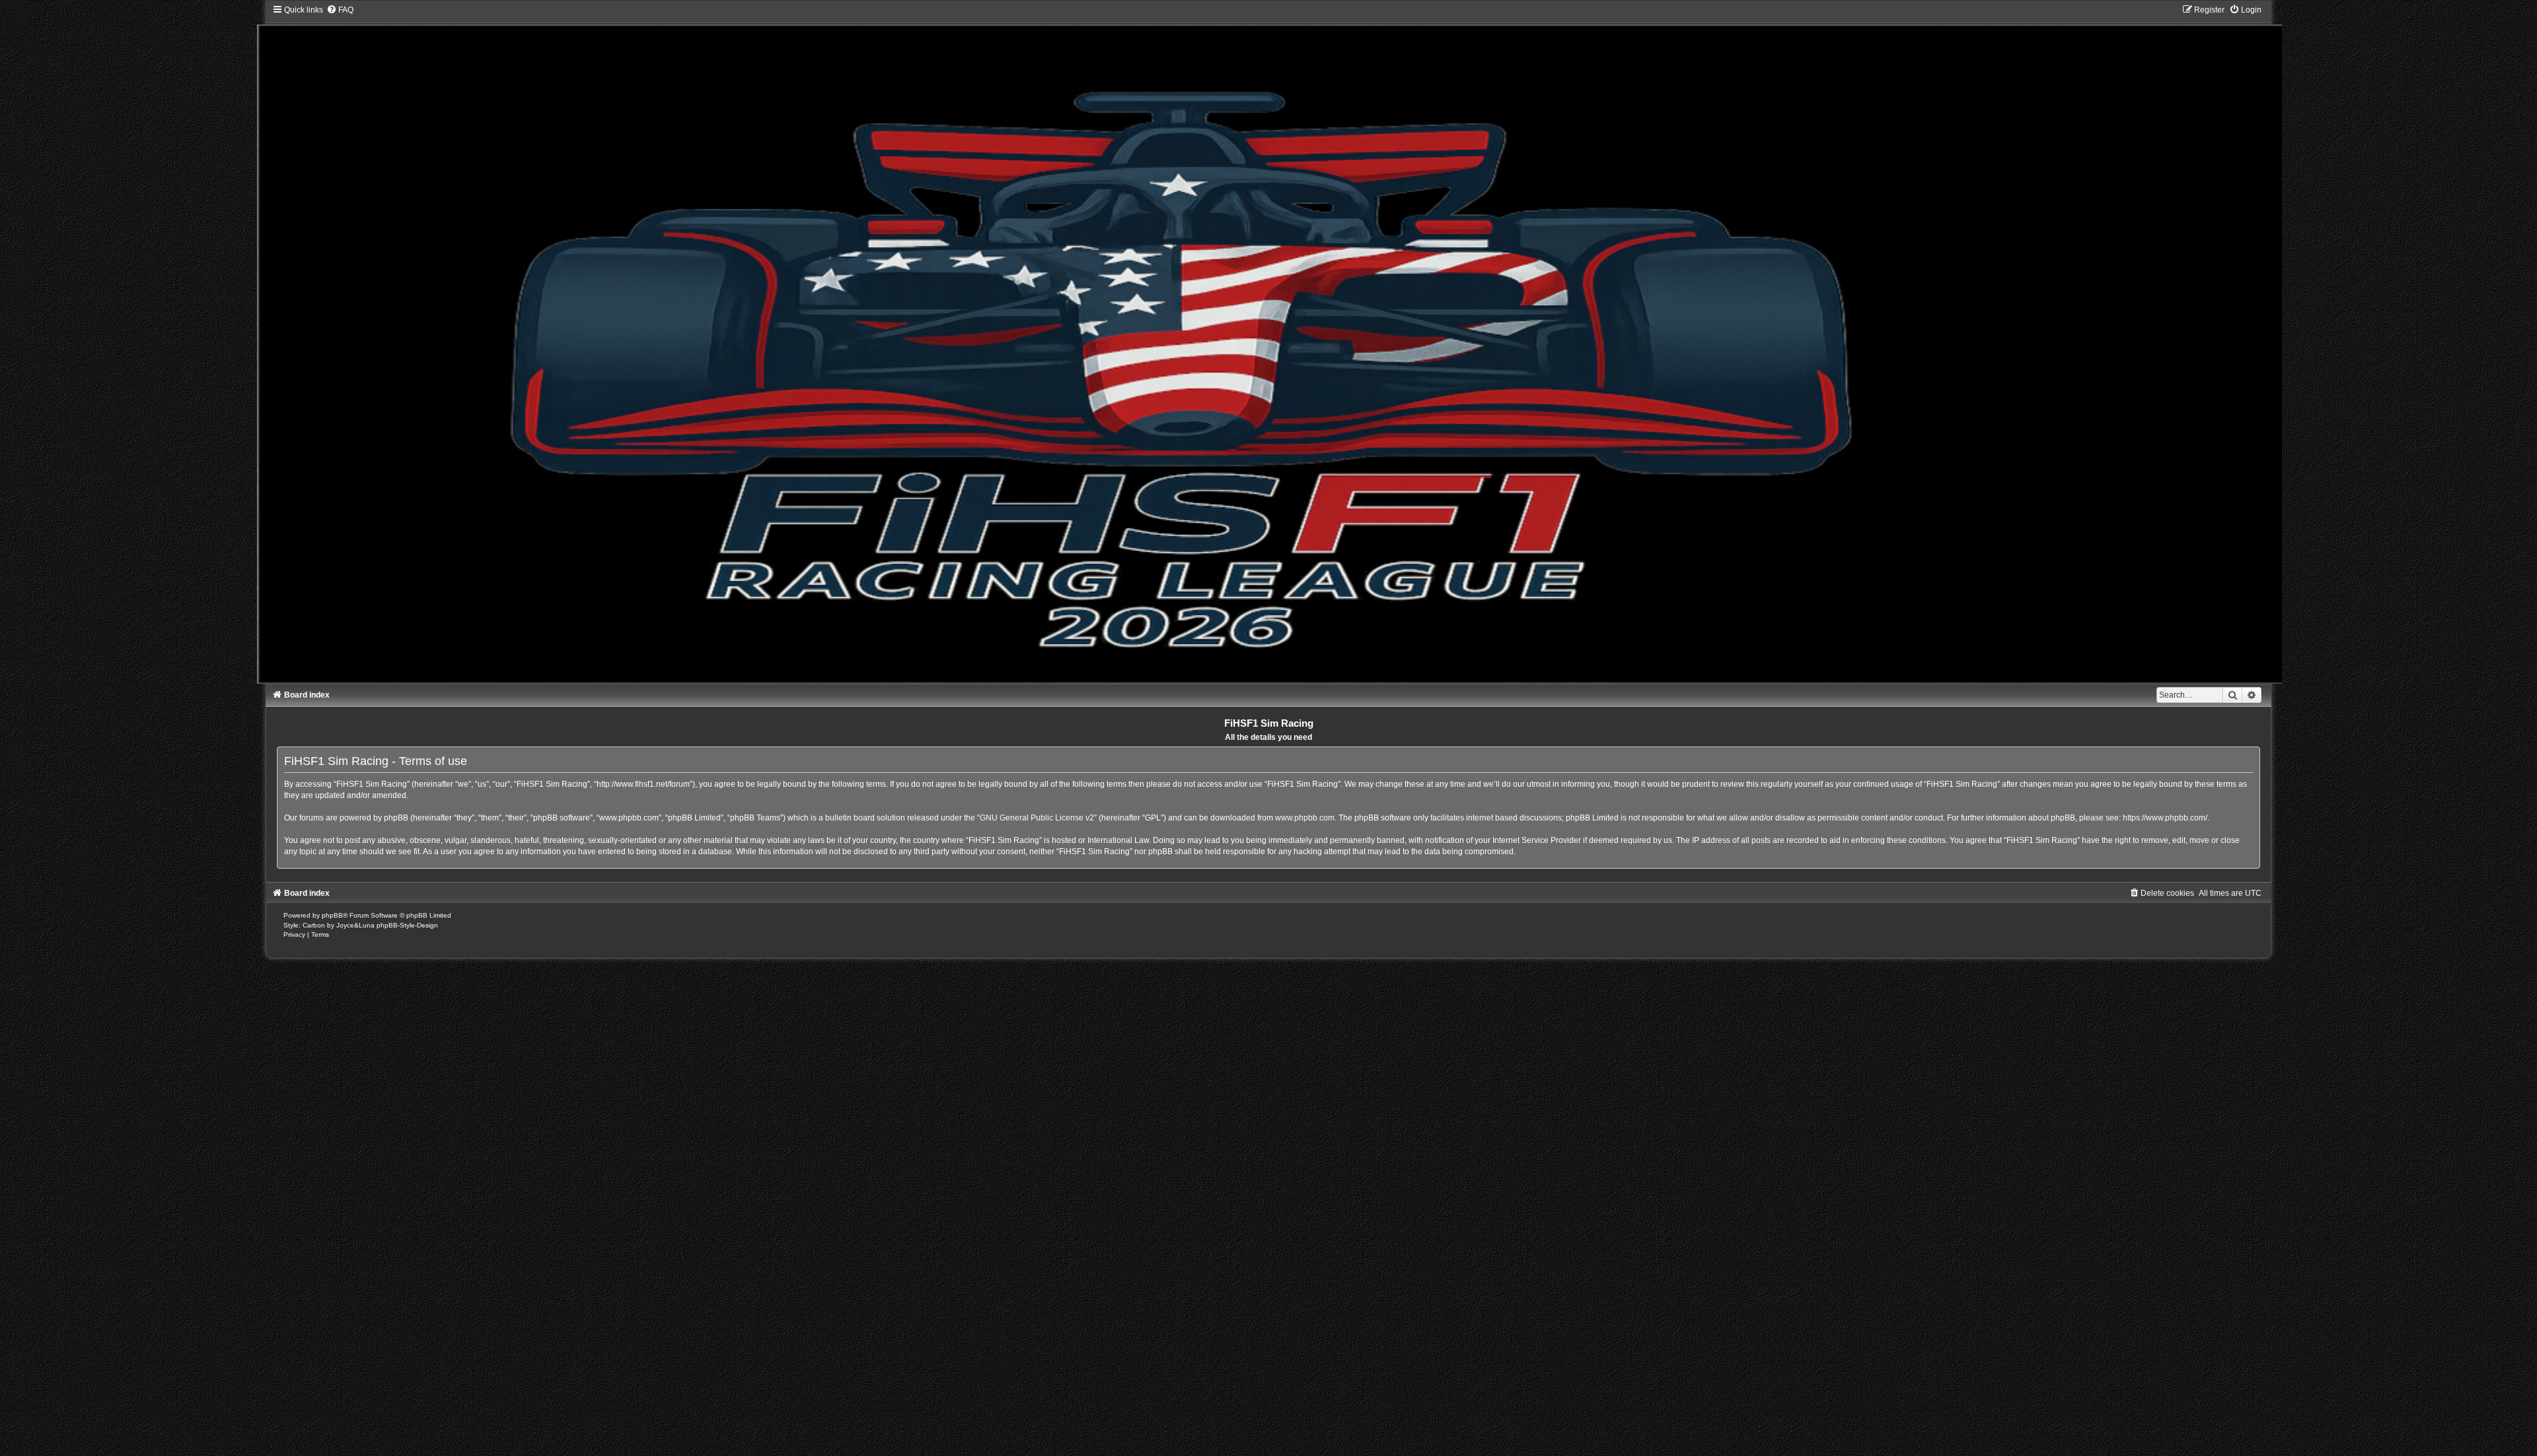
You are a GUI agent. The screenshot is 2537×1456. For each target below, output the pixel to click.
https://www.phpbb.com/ (2165, 818)
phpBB (332, 915)
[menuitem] (340, 10)
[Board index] (1269, 344)
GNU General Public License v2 (1037, 818)
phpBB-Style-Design (407, 925)
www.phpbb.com (1305, 818)
